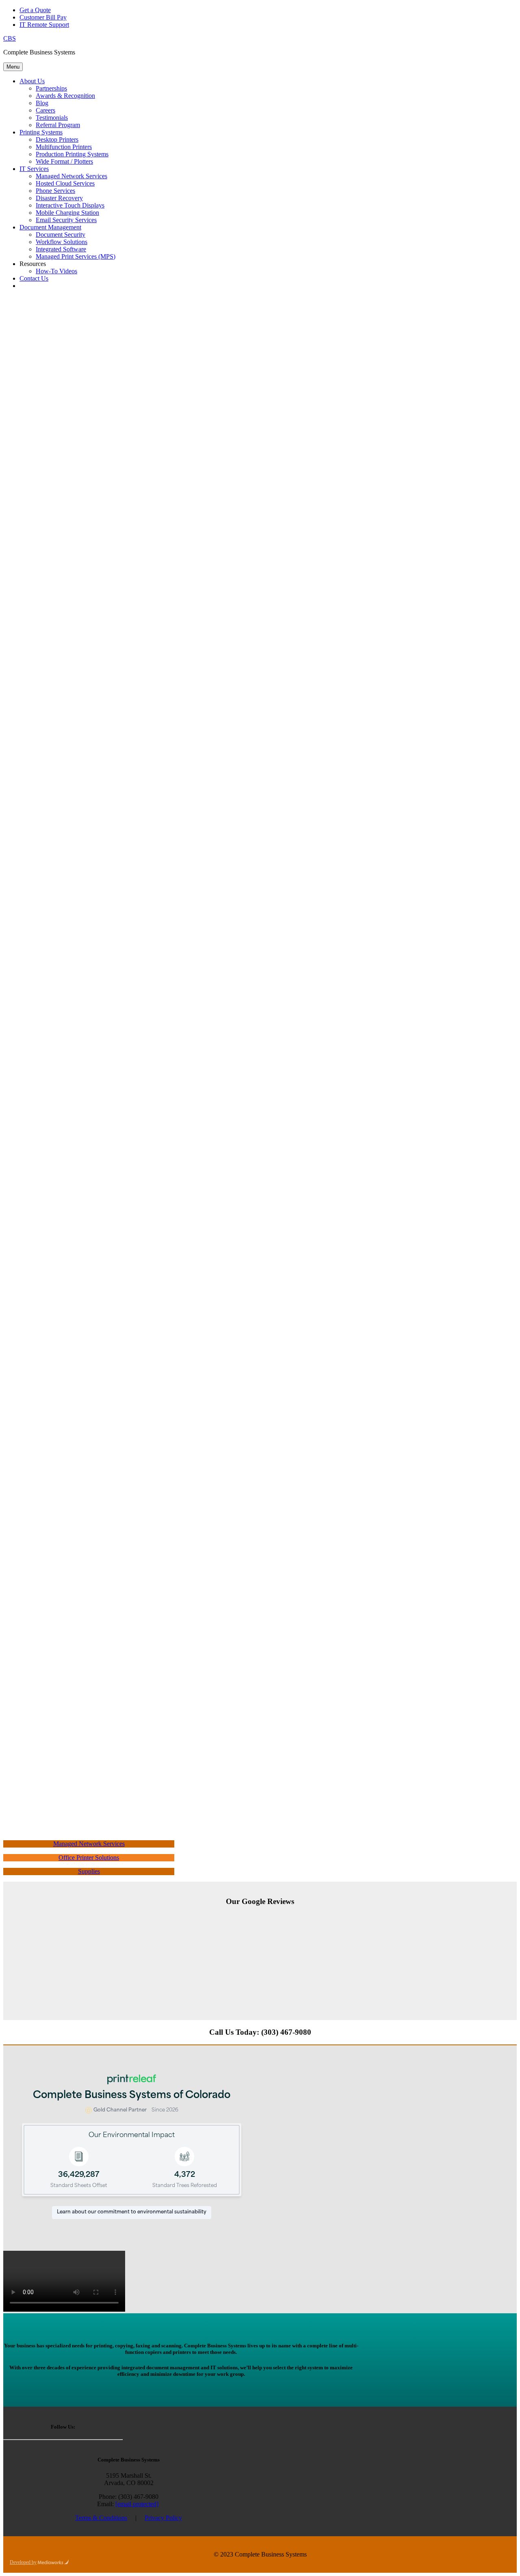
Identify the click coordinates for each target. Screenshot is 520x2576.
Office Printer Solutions (89, 1857)
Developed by (23, 2562)
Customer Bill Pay (43, 17)
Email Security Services (66, 220)
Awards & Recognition (65, 96)
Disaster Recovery (59, 198)
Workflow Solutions (62, 242)
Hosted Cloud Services (65, 183)
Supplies (89, 1871)
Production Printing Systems (72, 154)
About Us (32, 81)
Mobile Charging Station (67, 213)
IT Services (34, 169)
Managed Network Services (71, 176)
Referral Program (58, 125)
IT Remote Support (44, 25)
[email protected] (137, 2504)
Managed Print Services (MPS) (76, 256)
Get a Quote (35, 10)
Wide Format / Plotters (64, 161)
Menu (13, 67)
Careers (45, 110)
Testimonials (52, 118)
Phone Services (55, 191)
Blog (42, 103)
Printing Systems (41, 132)
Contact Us (34, 278)
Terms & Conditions (101, 2518)
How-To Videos (56, 271)
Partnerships (51, 88)
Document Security (61, 234)
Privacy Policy (163, 2518)
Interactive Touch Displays (70, 205)
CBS (10, 38)
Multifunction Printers (64, 147)
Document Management (50, 227)
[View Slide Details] (288, 2002)
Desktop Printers (57, 139)
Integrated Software (61, 249)
